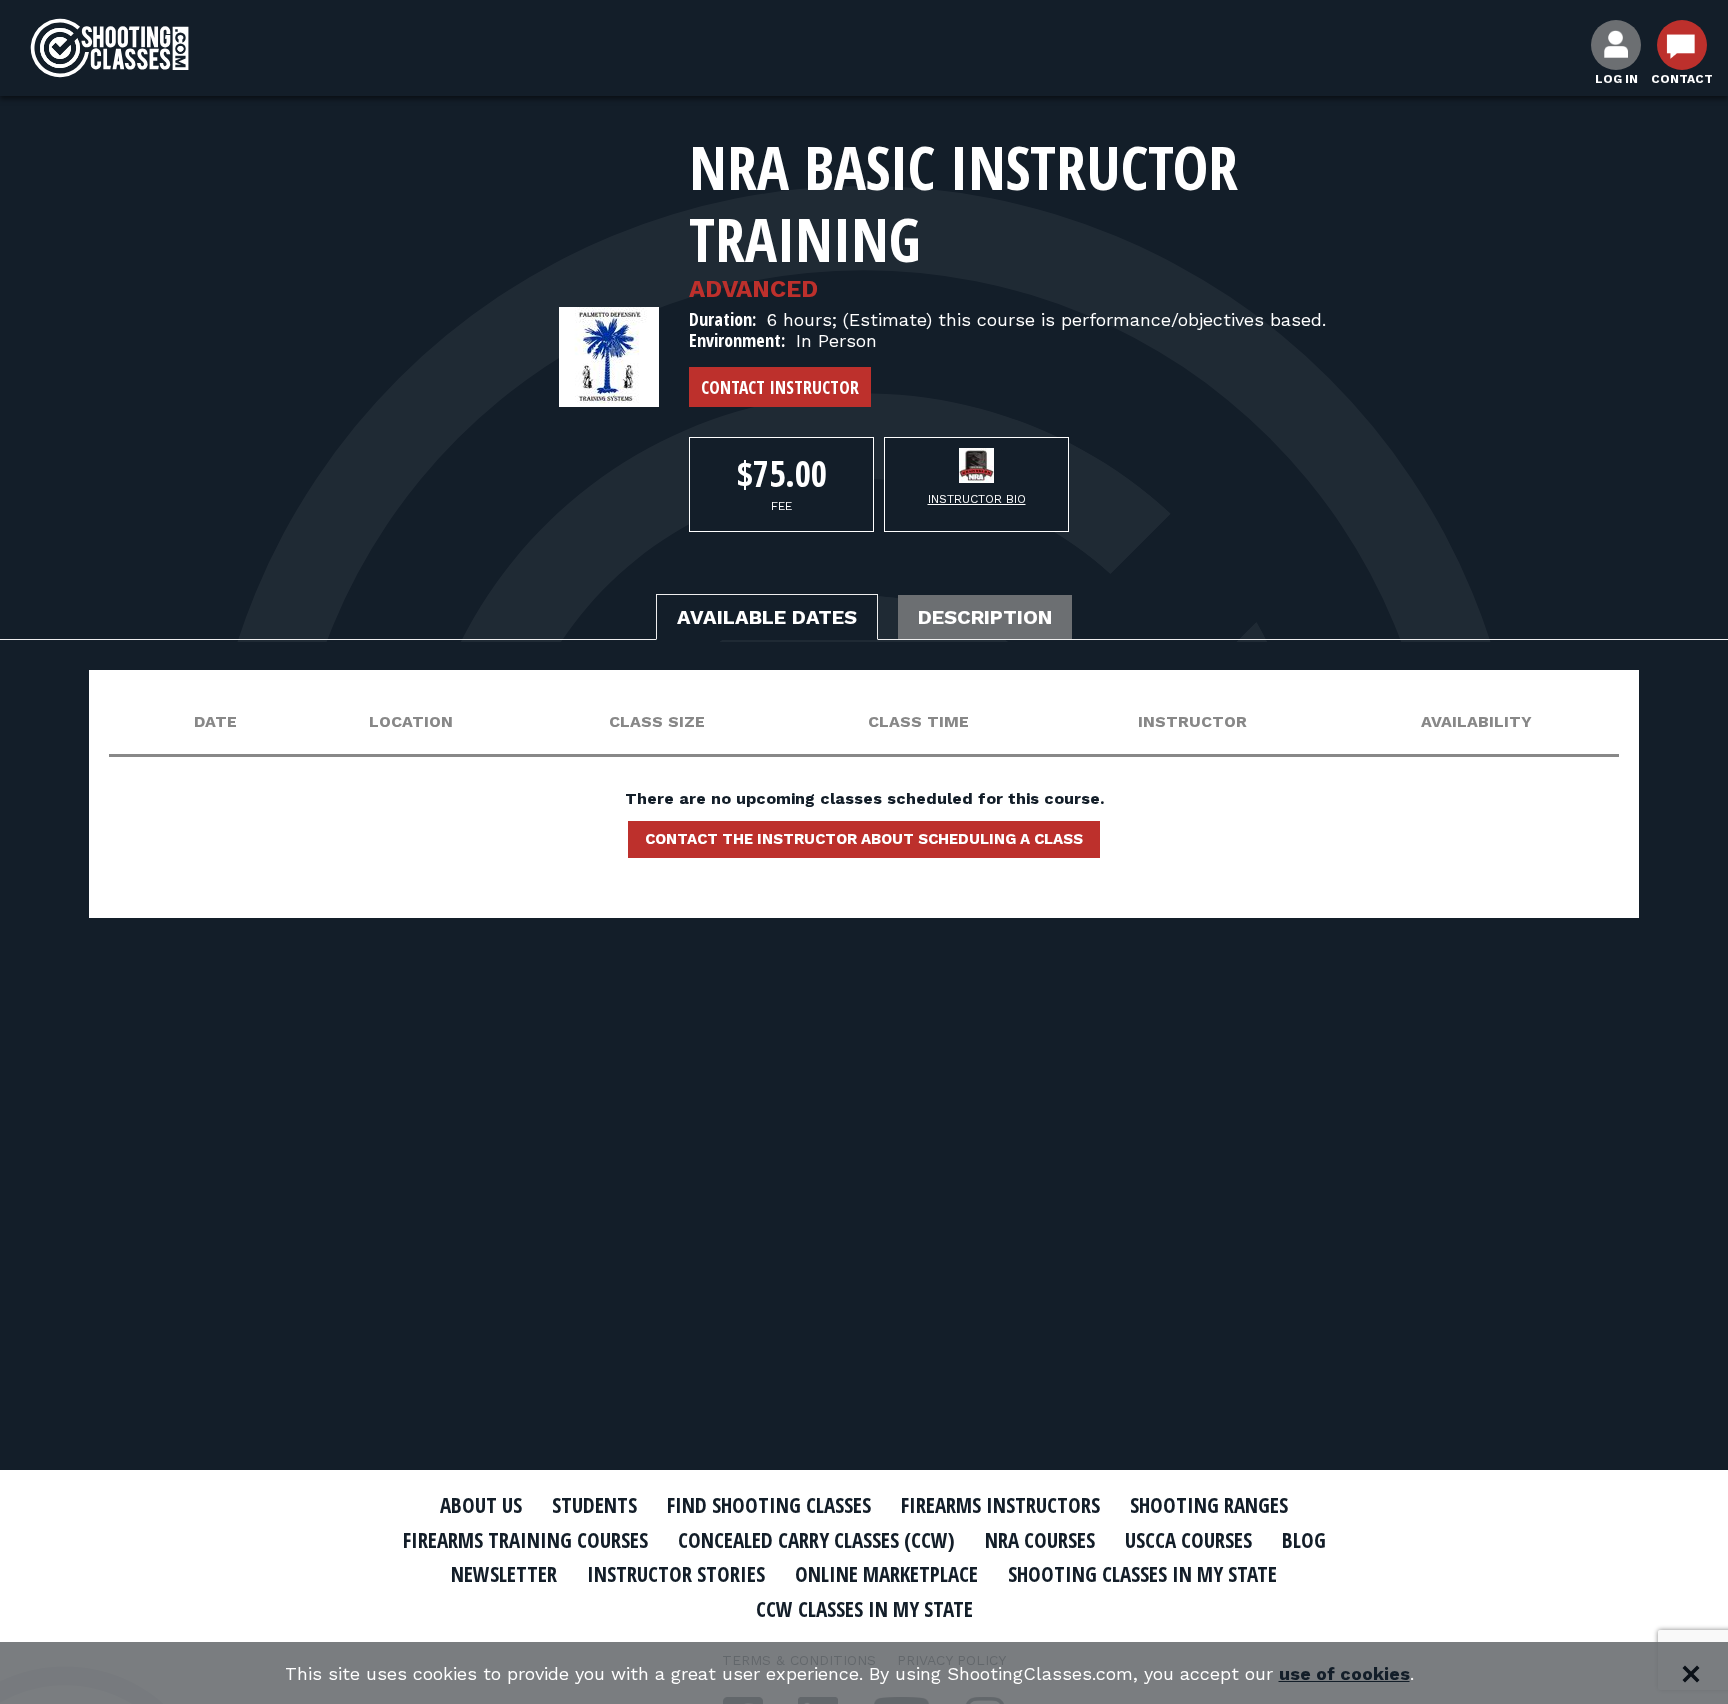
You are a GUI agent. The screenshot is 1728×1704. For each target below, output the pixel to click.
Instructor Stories (676, 1574)
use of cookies (1344, 1673)
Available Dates (767, 617)
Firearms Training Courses (525, 1540)
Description (985, 617)
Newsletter (504, 1574)
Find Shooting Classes (769, 1505)
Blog (1304, 1540)
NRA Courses (1040, 1540)
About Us (481, 1505)
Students (594, 1505)
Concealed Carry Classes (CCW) (816, 1540)
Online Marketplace (886, 1574)
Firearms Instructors (1000, 1505)
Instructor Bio (977, 499)
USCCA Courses (1188, 1540)
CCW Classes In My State (864, 1609)
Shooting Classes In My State (1142, 1574)
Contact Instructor (780, 387)
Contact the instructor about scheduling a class (864, 839)
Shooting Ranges (1209, 1505)
